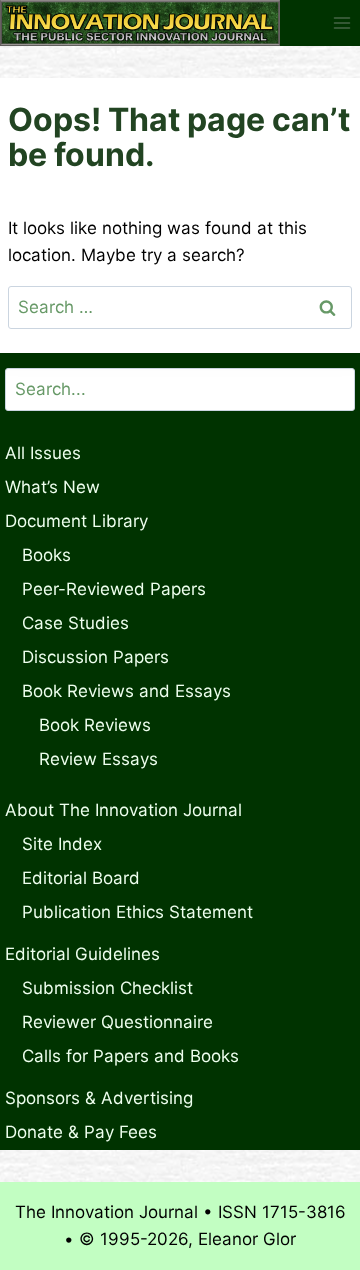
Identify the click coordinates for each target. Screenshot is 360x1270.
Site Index (62, 844)
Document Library (76, 521)
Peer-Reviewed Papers (114, 589)
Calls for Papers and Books (130, 1056)
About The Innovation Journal (123, 810)
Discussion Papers (95, 657)
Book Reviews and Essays (126, 691)
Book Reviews (95, 725)
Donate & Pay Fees (81, 1132)
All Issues (43, 453)
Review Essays (98, 759)
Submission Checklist (107, 988)
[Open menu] (341, 22)
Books (46, 555)
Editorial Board (81, 878)
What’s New (52, 487)
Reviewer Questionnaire (117, 1022)
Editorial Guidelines (82, 954)
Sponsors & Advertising (99, 1098)
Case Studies (75, 623)
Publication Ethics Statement (137, 912)
